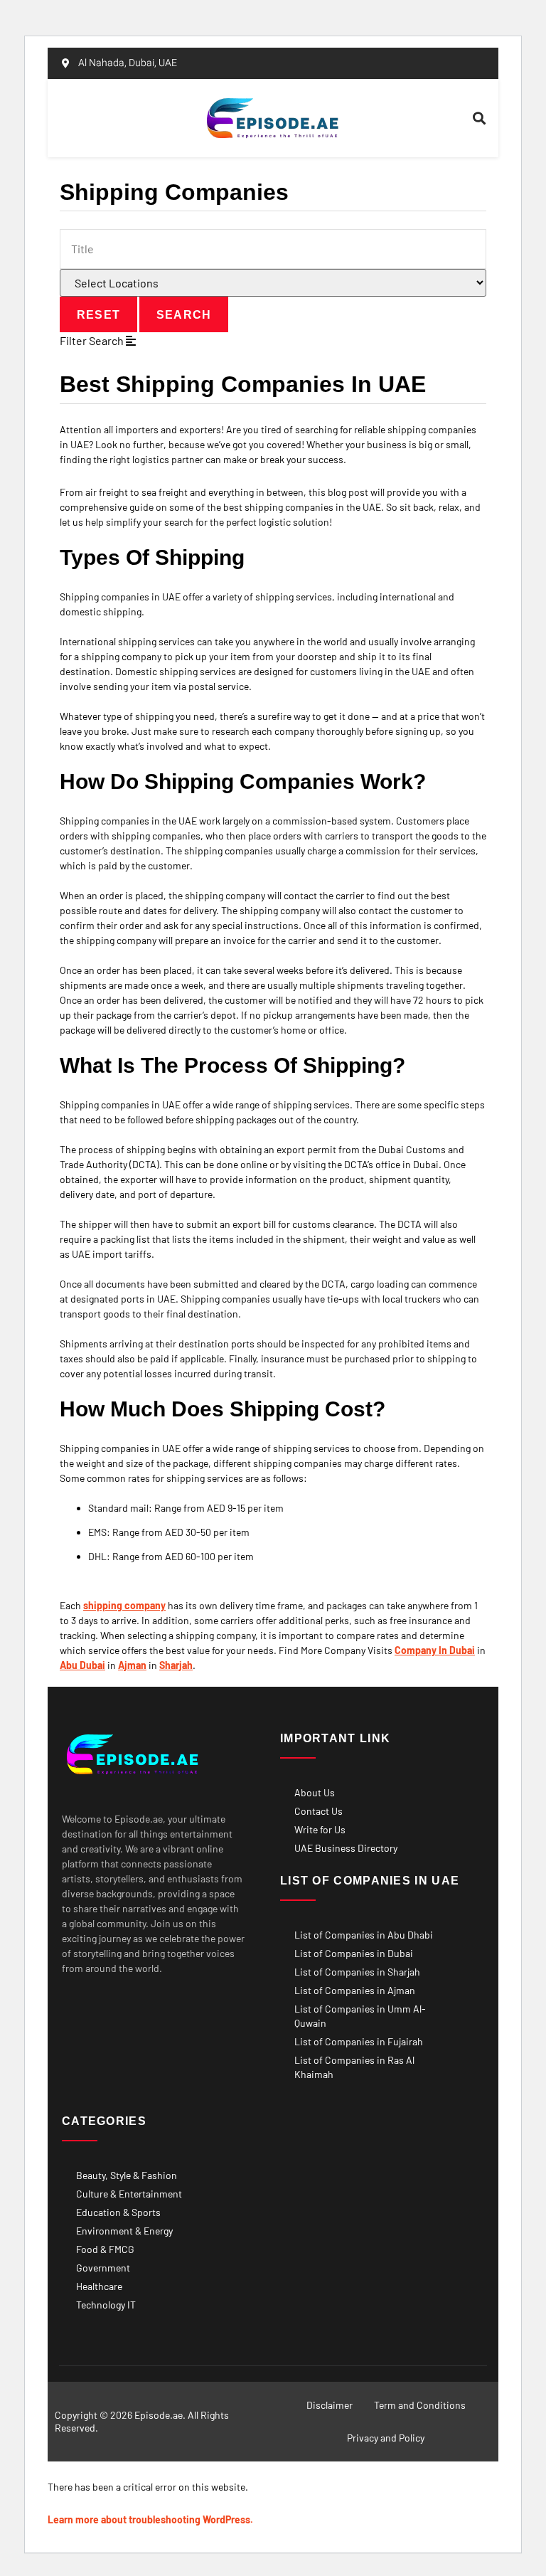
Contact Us (318, 1811)
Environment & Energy (124, 2231)
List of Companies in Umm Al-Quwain (360, 2016)
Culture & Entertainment (129, 2194)
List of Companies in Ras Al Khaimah (354, 2067)
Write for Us (320, 1829)
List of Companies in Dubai (354, 1953)
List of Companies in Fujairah (359, 2041)
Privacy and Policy (386, 2438)
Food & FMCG (105, 2249)
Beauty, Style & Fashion (127, 2175)
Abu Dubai (82, 1665)
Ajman (132, 1665)
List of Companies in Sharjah (357, 1972)
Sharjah (176, 1665)
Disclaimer (330, 2405)
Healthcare (99, 2286)
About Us (315, 1792)
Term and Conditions (420, 2405)
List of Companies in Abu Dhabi (364, 1935)
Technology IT (106, 2305)
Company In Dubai (435, 1650)
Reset (98, 315)
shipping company (124, 1605)
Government (103, 2268)
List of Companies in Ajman (355, 1990)
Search (184, 315)
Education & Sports (118, 2212)
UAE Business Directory (346, 1848)
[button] (127, 118)
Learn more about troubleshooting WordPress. (150, 2519)
